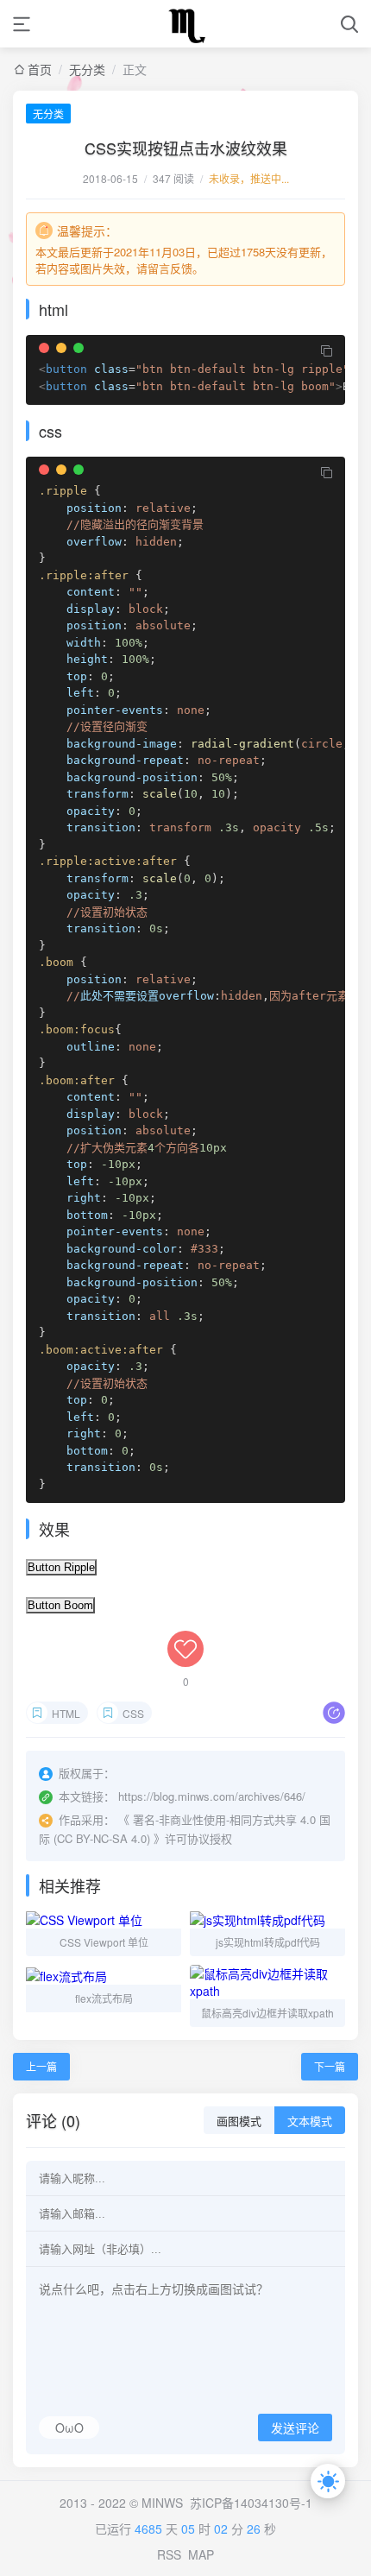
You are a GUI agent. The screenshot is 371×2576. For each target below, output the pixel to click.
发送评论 (295, 2428)
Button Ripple (61, 1567)
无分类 (87, 69)
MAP (201, 2554)
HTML (66, 1713)
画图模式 (239, 2121)
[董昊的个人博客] (185, 24)
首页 (40, 69)
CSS (133, 1713)
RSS (169, 2554)
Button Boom (60, 1605)
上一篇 (41, 2066)
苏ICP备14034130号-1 (251, 2503)
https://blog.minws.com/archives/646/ (212, 1796)
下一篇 (330, 2066)
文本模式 (310, 2121)
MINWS (162, 2503)
